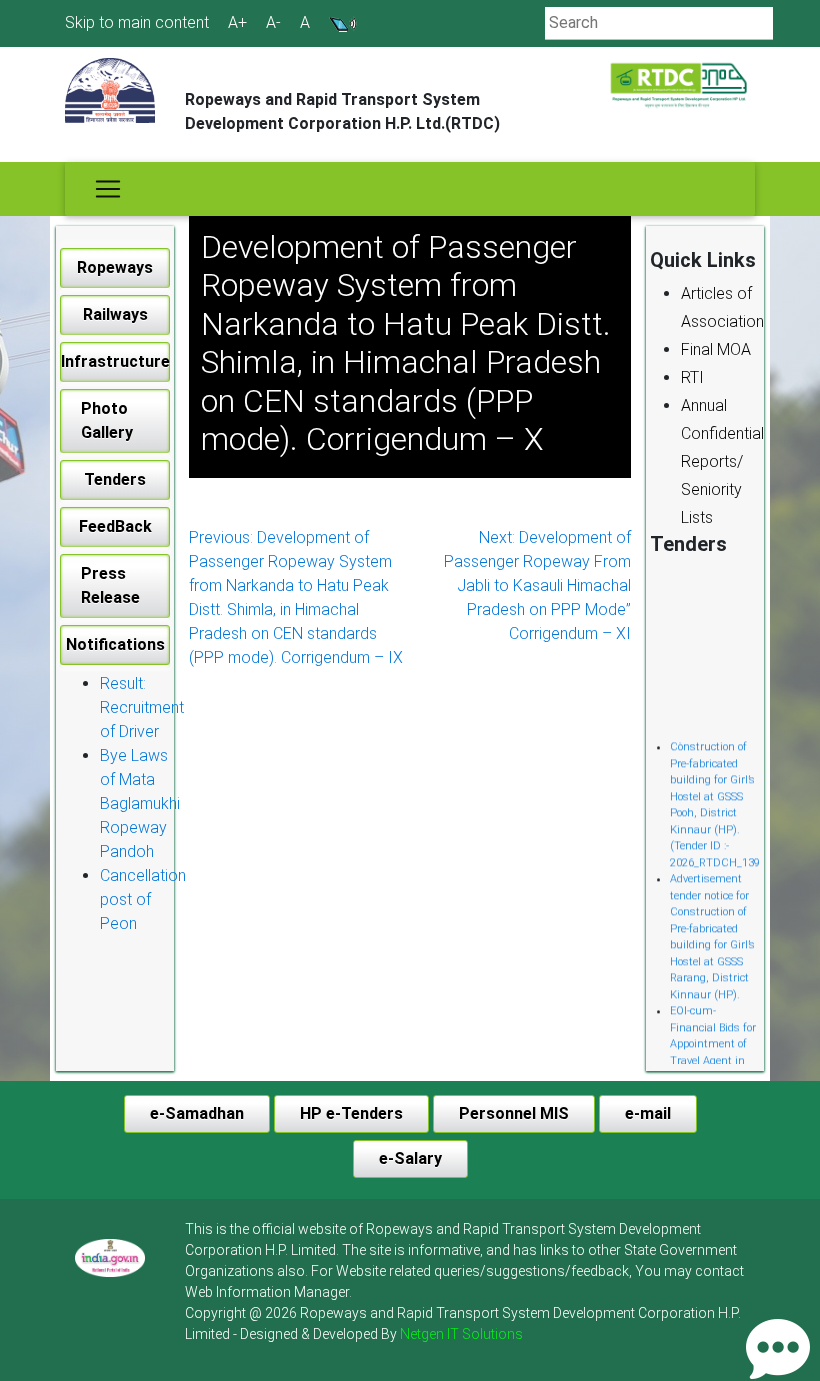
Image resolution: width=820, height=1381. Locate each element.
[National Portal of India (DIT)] (110, 1257)
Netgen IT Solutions (461, 1334)
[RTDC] (680, 86)
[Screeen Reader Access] (343, 22)
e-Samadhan (197, 1113)
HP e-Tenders (351, 1113)
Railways (115, 314)
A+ (237, 23)
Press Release (110, 585)
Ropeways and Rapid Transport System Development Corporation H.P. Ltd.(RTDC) (342, 111)
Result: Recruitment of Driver (142, 707)
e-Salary (410, 1158)
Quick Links (703, 260)
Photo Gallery (107, 420)
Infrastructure (115, 361)
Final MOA (716, 349)
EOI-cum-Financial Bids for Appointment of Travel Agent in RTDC (713, 1038)
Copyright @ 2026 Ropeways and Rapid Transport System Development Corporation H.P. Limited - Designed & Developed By (463, 1323)
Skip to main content (137, 22)
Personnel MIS (514, 1113)
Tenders (115, 479)
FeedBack (115, 526)
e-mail (648, 1113)
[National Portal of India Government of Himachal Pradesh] (110, 1258)
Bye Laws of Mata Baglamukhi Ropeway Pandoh (140, 803)
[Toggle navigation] (108, 189)
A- (273, 23)
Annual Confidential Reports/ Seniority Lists (722, 461)
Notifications (115, 644)
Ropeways (115, 267)
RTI (692, 377)
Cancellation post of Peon (143, 899)
